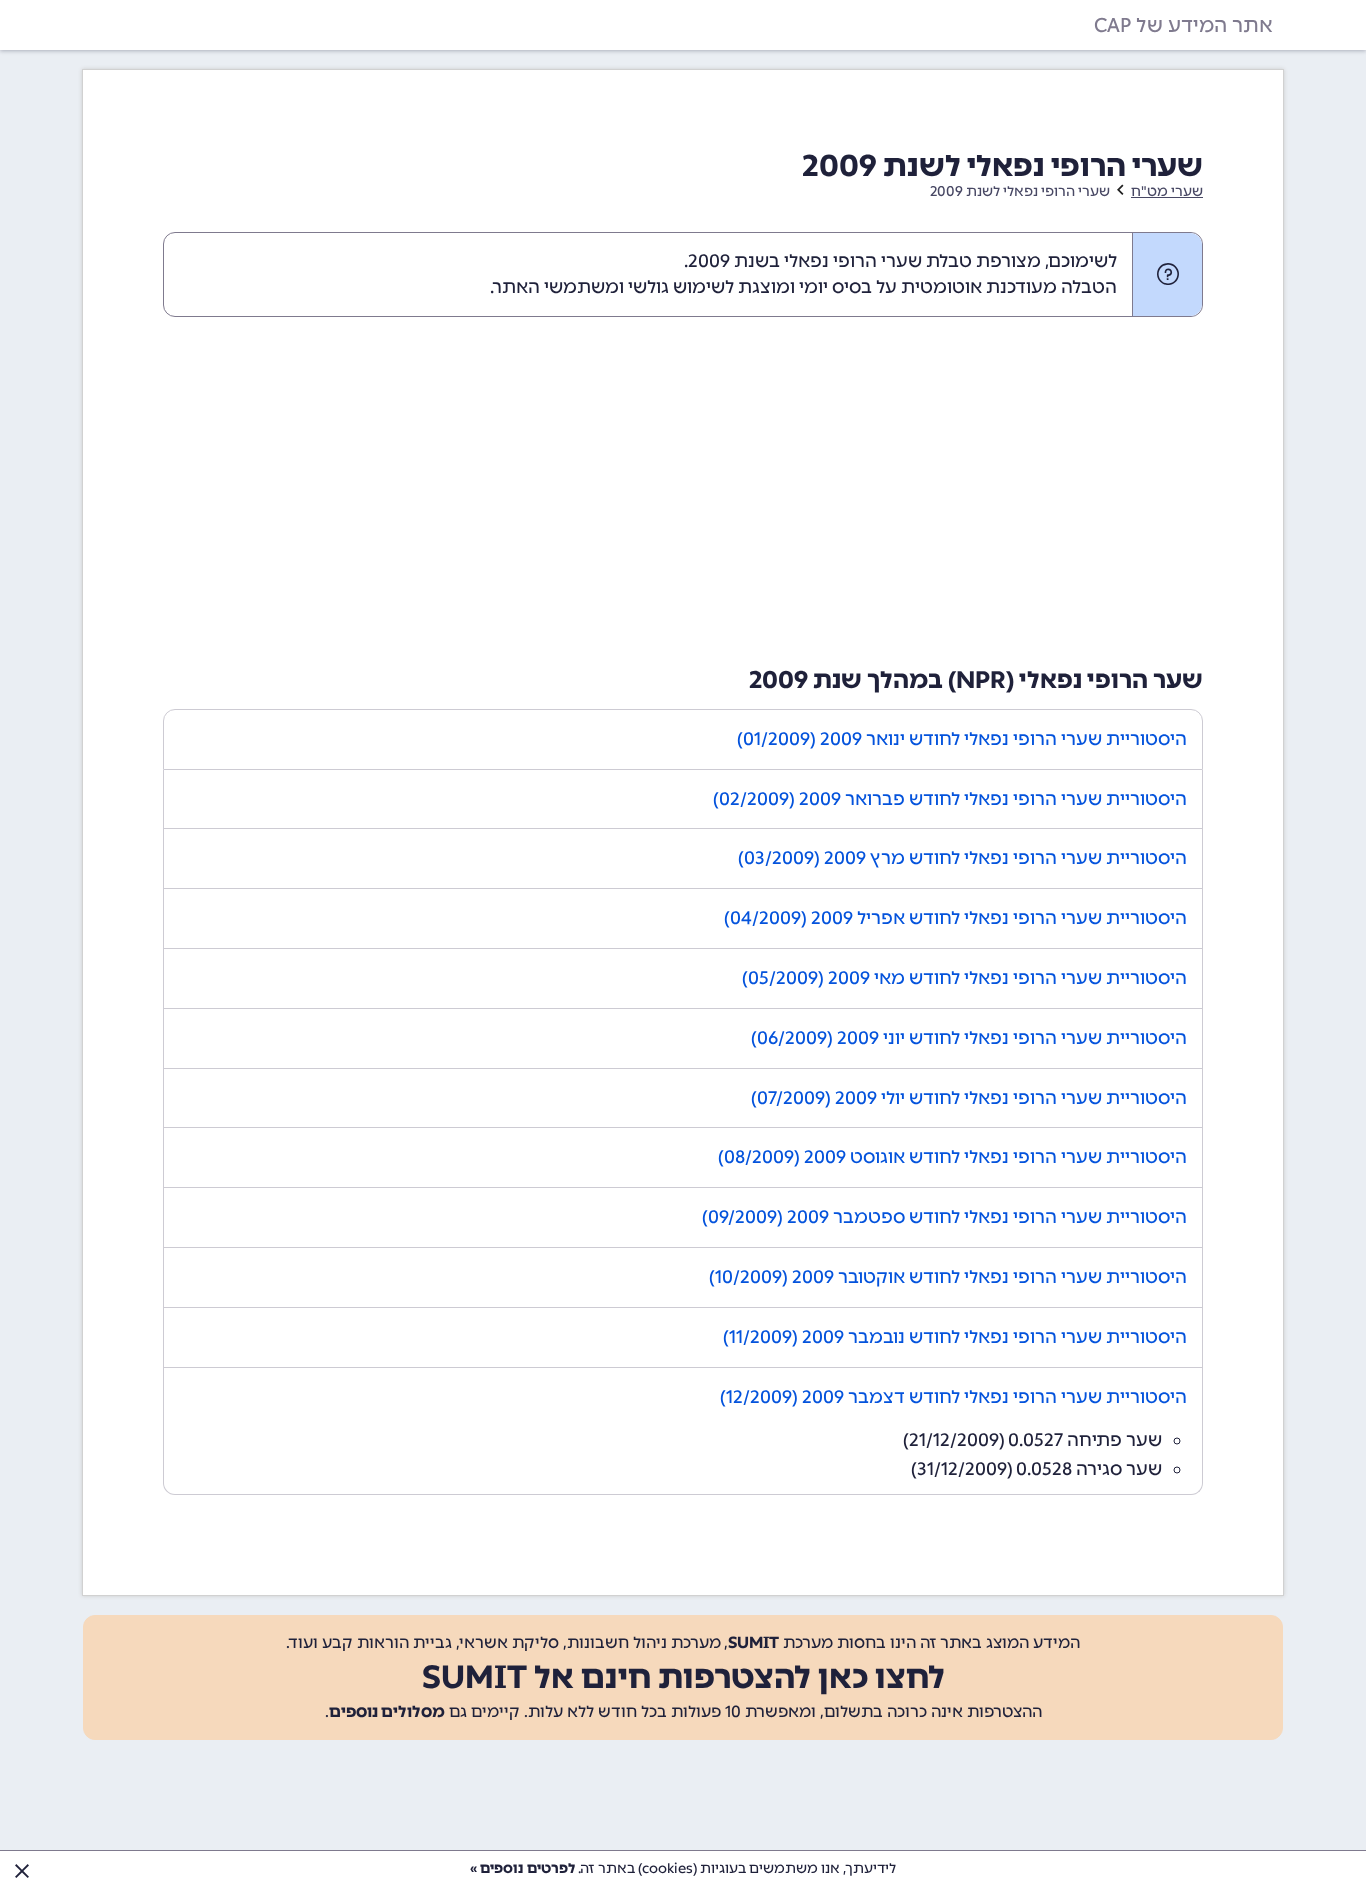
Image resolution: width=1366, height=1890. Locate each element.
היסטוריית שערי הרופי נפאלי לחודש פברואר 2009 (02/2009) (950, 799)
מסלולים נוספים (387, 1711)
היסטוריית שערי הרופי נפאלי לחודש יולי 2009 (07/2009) (969, 1098)
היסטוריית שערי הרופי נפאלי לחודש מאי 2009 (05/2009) (964, 978)
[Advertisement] (683, 487)
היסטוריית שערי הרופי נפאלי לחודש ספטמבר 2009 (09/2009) (944, 1217)
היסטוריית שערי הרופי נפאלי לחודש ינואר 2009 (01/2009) (962, 739)
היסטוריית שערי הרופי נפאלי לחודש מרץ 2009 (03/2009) (962, 858)
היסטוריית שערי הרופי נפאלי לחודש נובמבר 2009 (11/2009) (955, 1337)
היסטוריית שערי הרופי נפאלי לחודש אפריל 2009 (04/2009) (955, 918)
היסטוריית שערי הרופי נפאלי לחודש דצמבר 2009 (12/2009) (953, 1397)
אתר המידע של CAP (1183, 25)
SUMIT (753, 1642)
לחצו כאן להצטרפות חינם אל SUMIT (683, 1677)
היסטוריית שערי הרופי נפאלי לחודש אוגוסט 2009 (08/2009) (952, 1157)
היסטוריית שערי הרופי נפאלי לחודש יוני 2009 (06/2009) (969, 1038)
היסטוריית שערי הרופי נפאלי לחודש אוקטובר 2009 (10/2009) (948, 1277)
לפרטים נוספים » (522, 1868)
